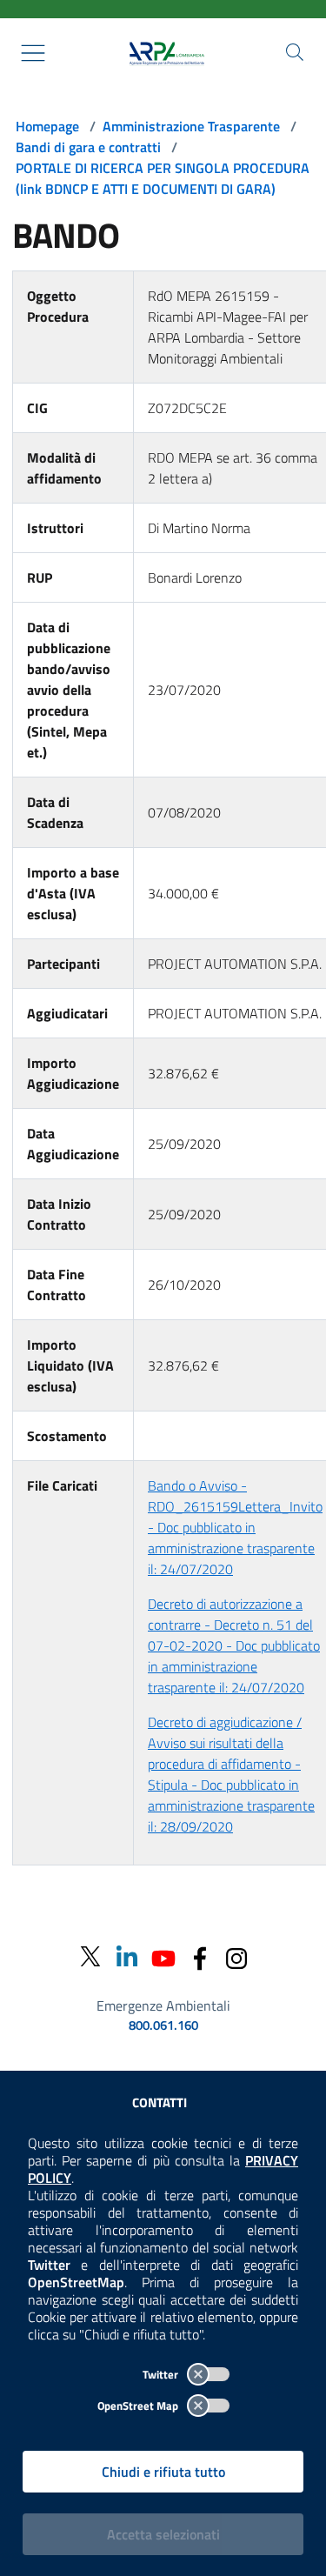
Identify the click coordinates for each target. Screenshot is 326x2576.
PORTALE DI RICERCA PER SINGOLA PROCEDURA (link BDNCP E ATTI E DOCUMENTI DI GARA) (163, 178)
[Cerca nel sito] (295, 52)
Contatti (160, 2102)
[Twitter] (90, 1957)
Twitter (162, 2374)
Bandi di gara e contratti (88, 147)
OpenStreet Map (139, 2406)
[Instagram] (236, 1956)
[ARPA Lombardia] (163, 53)
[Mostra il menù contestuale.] (33, 53)
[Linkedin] (127, 1956)
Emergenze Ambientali (163, 2005)
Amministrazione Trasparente (191, 126)
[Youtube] (163, 1956)
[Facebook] (200, 1956)
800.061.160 (163, 2025)
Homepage (47, 126)
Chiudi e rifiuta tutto (163, 2472)
